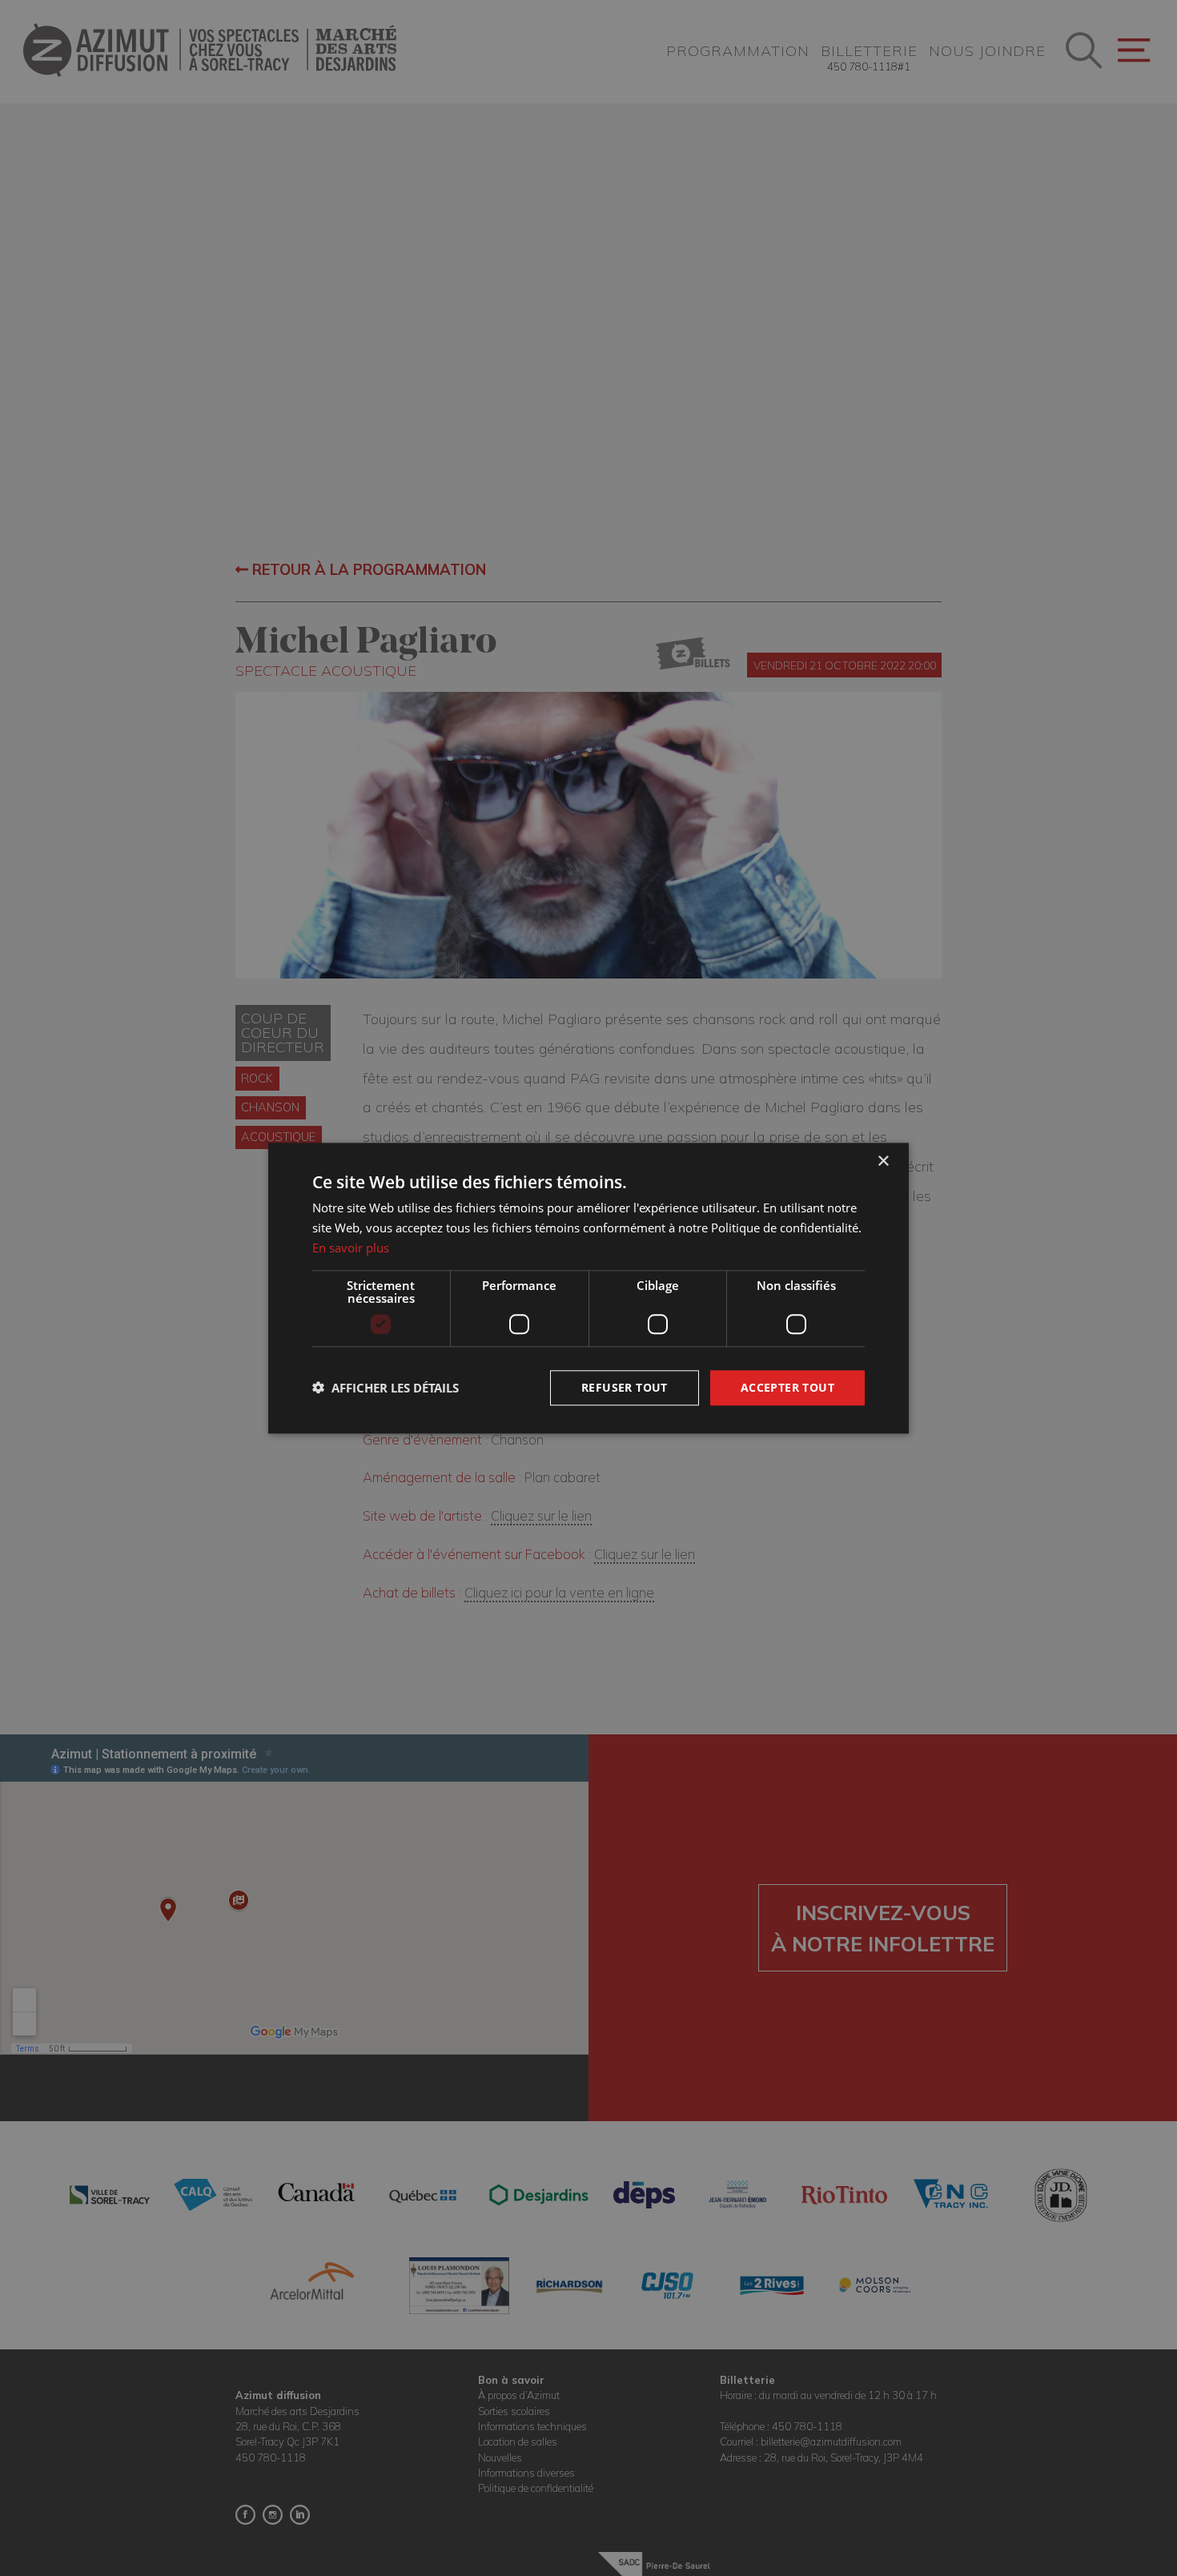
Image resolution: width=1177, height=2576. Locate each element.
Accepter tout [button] (787, 1386)
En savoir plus (351, 1248)
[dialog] (588, 1288)
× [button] (883, 1161)
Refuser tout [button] (625, 1386)
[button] (386, 1388)
